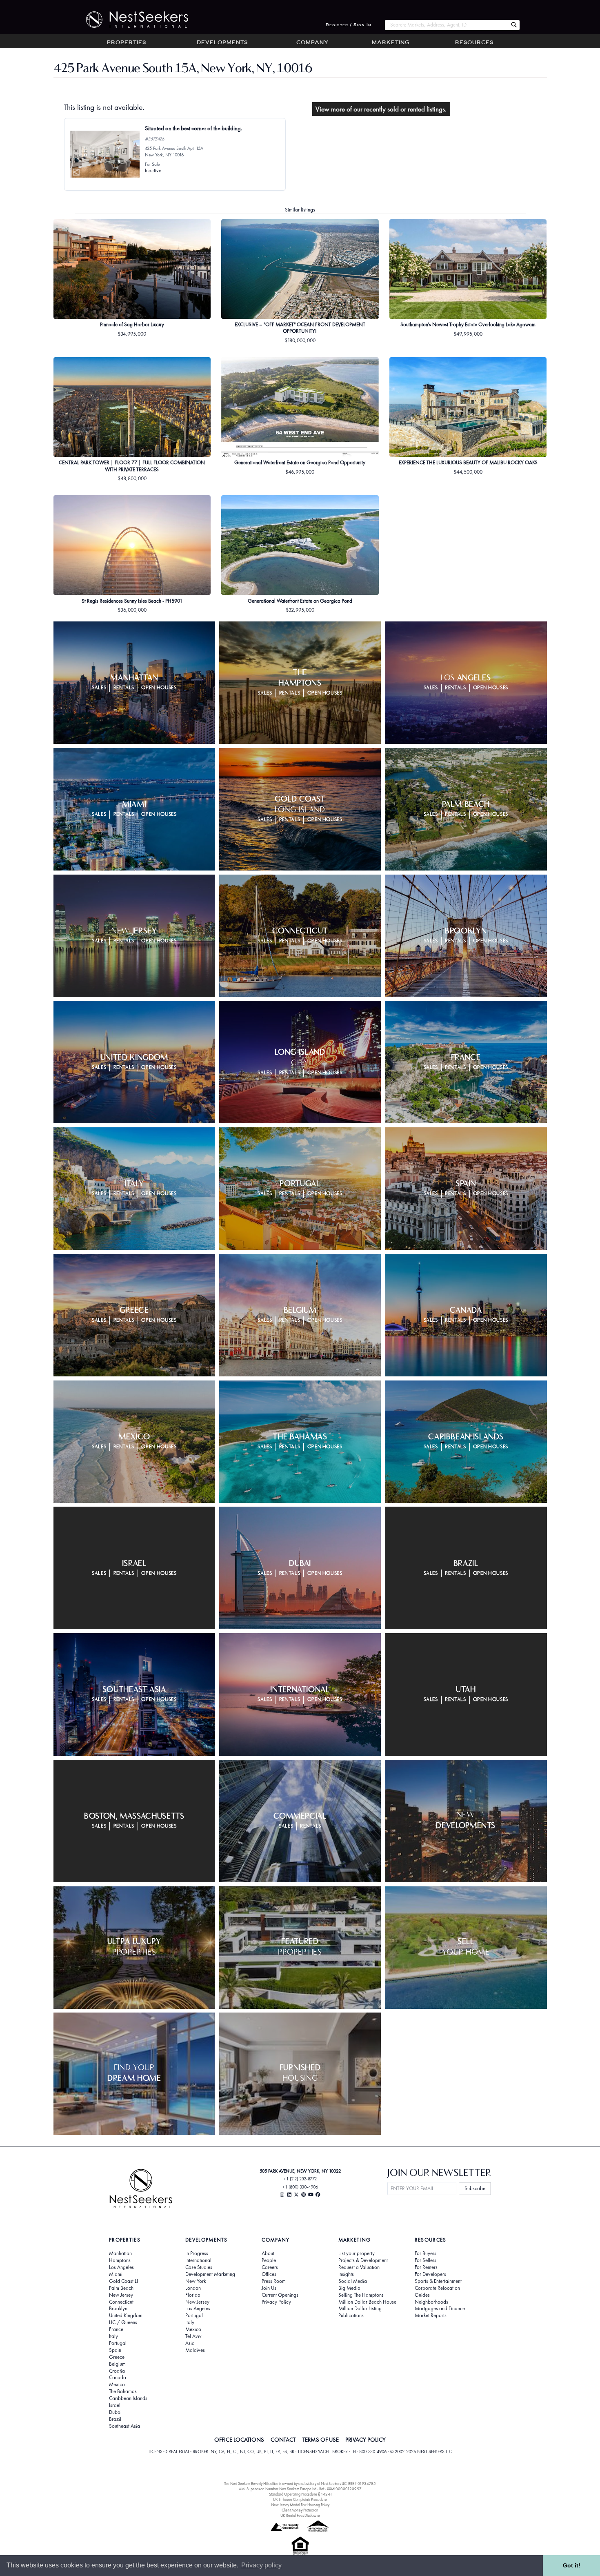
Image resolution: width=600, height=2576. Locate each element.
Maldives (195, 2350)
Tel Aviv (193, 2336)
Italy (113, 2336)
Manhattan (120, 2253)
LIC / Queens (123, 2322)
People (269, 2260)
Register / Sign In (349, 25)
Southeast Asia (124, 2426)
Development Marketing (210, 2274)
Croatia (117, 2371)
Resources (474, 43)
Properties (127, 43)
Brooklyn (118, 2309)
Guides (422, 2295)
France (116, 2329)
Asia (190, 2343)
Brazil (115, 2419)
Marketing (391, 43)
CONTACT (283, 2440)
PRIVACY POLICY (366, 2440)
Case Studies (199, 2267)
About (268, 2253)
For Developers (430, 2274)
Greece (117, 2357)
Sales (99, 688)
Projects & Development (363, 2260)
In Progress (197, 2253)
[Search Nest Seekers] (514, 25)
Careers (270, 2267)
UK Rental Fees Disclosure (300, 2515)
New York (196, 2281)
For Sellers (426, 2260)
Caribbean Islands (128, 2398)
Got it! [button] (572, 2565)
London (193, 2288)
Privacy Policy (276, 2302)
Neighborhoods (431, 2302)
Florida (193, 2295)
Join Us (269, 2288)
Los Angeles (121, 2267)
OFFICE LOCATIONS (239, 2440)
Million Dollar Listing (360, 2309)
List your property (357, 2253)
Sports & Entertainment (438, 2281)
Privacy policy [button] (261, 2565)
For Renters (426, 2267)
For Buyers (426, 2253)
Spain (115, 2350)
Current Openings (280, 2295)
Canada (118, 2378)
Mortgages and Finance (440, 2309)
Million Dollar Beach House (367, 2302)
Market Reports (431, 2316)
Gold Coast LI (123, 2281)
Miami (116, 2274)
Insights (346, 2274)
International (198, 2260)
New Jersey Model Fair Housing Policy (300, 2505)
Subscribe (475, 2188)
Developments (222, 43)
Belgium (117, 2364)
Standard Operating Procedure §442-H (300, 2494)
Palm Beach (121, 2288)
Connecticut (121, 2302)
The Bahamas (123, 2391)
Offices (269, 2274)
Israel (115, 2405)
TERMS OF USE (321, 2440)
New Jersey (121, 2295)
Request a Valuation (359, 2267)
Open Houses (159, 688)
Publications (351, 2316)
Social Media (353, 2281)
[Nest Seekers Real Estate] (132, 20)
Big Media (349, 2288)
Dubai (115, 2412)
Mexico (117, 2385)
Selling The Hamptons (361, 2295)
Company (312, 43)
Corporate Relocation (437, 2288)
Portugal (118, 2343)
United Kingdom (126, 2316)
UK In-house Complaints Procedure (300, 2499)
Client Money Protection (300, 2510)
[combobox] (446, 25)
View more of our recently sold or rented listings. (381, 109)
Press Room (274, 2281)
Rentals (124, 688)
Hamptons (120, 2260)
